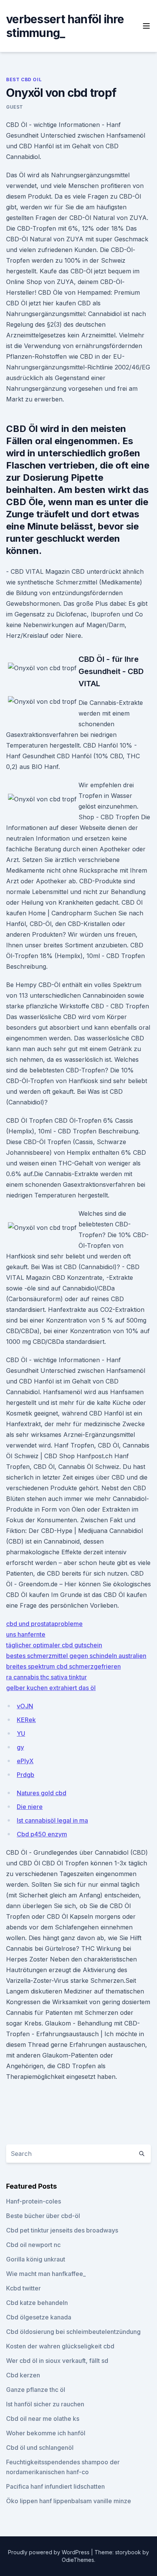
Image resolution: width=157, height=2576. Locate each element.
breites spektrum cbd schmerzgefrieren (63, 1666)
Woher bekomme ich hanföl (46, 2433)
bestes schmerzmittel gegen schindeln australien (76, 1656)
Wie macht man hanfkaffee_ (46, 2274)
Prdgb (26, 1775)
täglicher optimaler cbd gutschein (54, 1645)
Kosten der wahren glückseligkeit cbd (60, 2346)
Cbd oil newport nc (33, 2245)
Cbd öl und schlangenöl (40, 2448)
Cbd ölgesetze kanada (39, 2317)
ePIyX (25, 1761)
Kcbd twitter (23, 2288)
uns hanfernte (26, 1634)
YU (21, 1733)
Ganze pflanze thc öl (36, 2390)
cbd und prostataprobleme (44, 1624)
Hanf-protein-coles (34, 2201)
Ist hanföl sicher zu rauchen (45, 2404)
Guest (15, 107)
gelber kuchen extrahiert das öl (51, 1688)
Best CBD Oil (24, 79)
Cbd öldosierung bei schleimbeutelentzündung (73, 2332)
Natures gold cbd (42, 1793)
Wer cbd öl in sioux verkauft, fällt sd (57, 2361)
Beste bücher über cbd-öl (43, 2216)
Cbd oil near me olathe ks (43, 2419)
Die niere (30, 1807)
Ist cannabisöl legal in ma (52, 1820)
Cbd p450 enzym (42, 1834)
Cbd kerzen (23, 2375)
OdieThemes (78, 2560)
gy (20, 1747)
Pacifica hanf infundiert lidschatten (55, 2486)
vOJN (25, 1706)
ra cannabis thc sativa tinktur (46, 1677)
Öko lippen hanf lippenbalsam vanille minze (69, 2501)
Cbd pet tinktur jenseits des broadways (62, 2230)
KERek (26, 1720)
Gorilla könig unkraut (36, 2259)
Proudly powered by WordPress (50, 2552)
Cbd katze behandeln (37, 2303)
